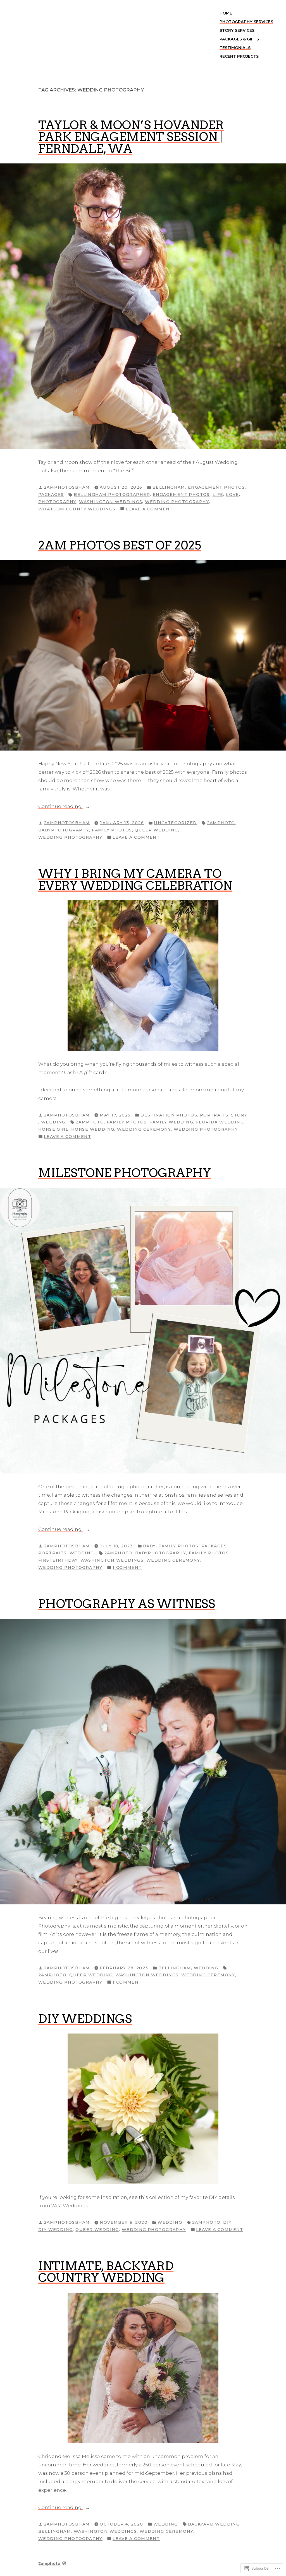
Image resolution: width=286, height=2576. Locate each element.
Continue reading (60, 807)
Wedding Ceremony (144, 1129)
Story (239, 1115)
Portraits (214, 1115)
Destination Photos (169, 1115)
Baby (149, 1546)
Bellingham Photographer (112, 495)
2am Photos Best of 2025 (120, 545)
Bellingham (169, 487)
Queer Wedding (156, 830)
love (233, 495)
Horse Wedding (93, 1129)
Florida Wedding (220, 1122)
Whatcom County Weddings (77, 509)
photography (57, 502)
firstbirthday (58, 1560)
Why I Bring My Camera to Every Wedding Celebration (135, 879)
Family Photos (112, 830)
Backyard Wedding (214, 2524)
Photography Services (246, 22)
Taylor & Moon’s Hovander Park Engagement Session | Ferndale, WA (131, 137)
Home (226, 13)
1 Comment (127, 1568)
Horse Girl (53, 1129)
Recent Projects (239, 56)
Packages (51, 495)
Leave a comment (149, 509)
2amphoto (49, 2563)
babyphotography (64, 830)
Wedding (53, 1122)
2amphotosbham (67, 487)
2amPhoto (221, 823)
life (218, 495)
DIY (227, 2222)
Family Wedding (171, 1122)
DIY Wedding (56, 2230)
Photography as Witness (127, 1604)
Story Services (237, 30)
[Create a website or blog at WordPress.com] (64, 2563)
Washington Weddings (111, 502)
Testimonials (235, 48)
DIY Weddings (85, 2019)
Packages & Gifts (239, 39)
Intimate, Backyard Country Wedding (106, 2272)
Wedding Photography (177, 502)
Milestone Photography (125, 1173)
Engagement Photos (216, 487)
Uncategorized (175, 823)
